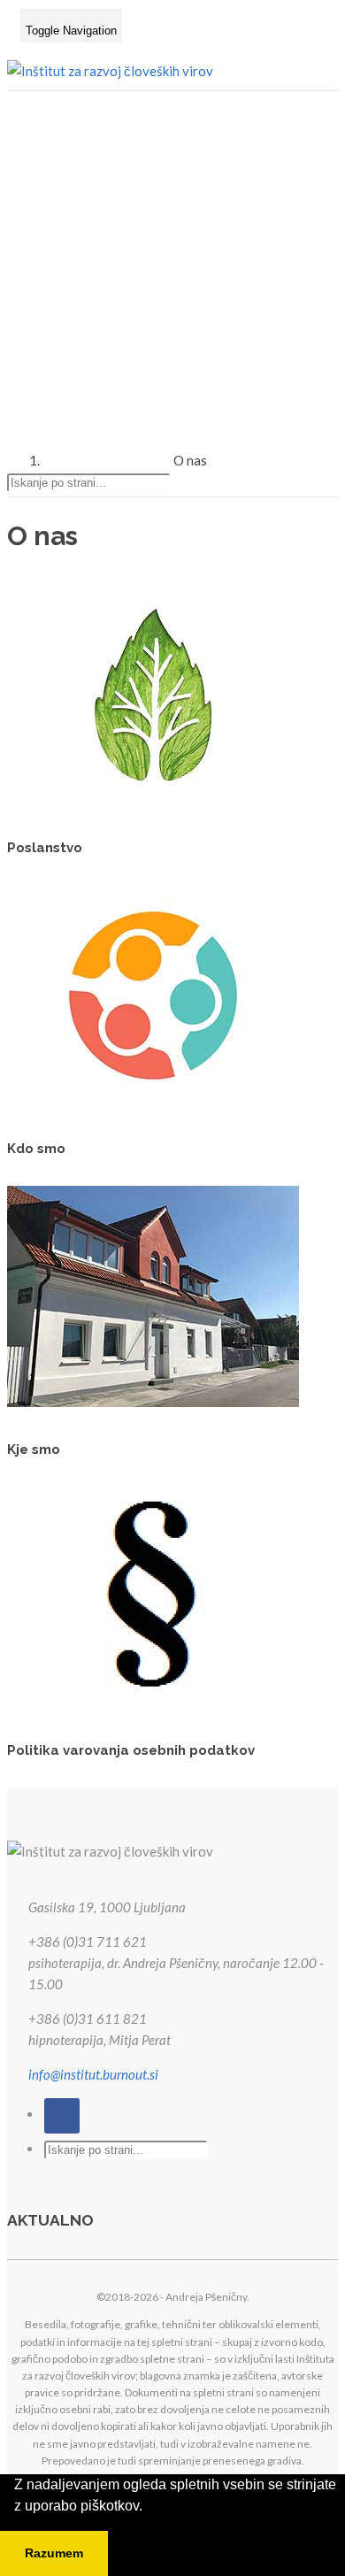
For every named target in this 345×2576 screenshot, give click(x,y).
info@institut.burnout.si (93, 2074)
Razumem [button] (54, 2553)
